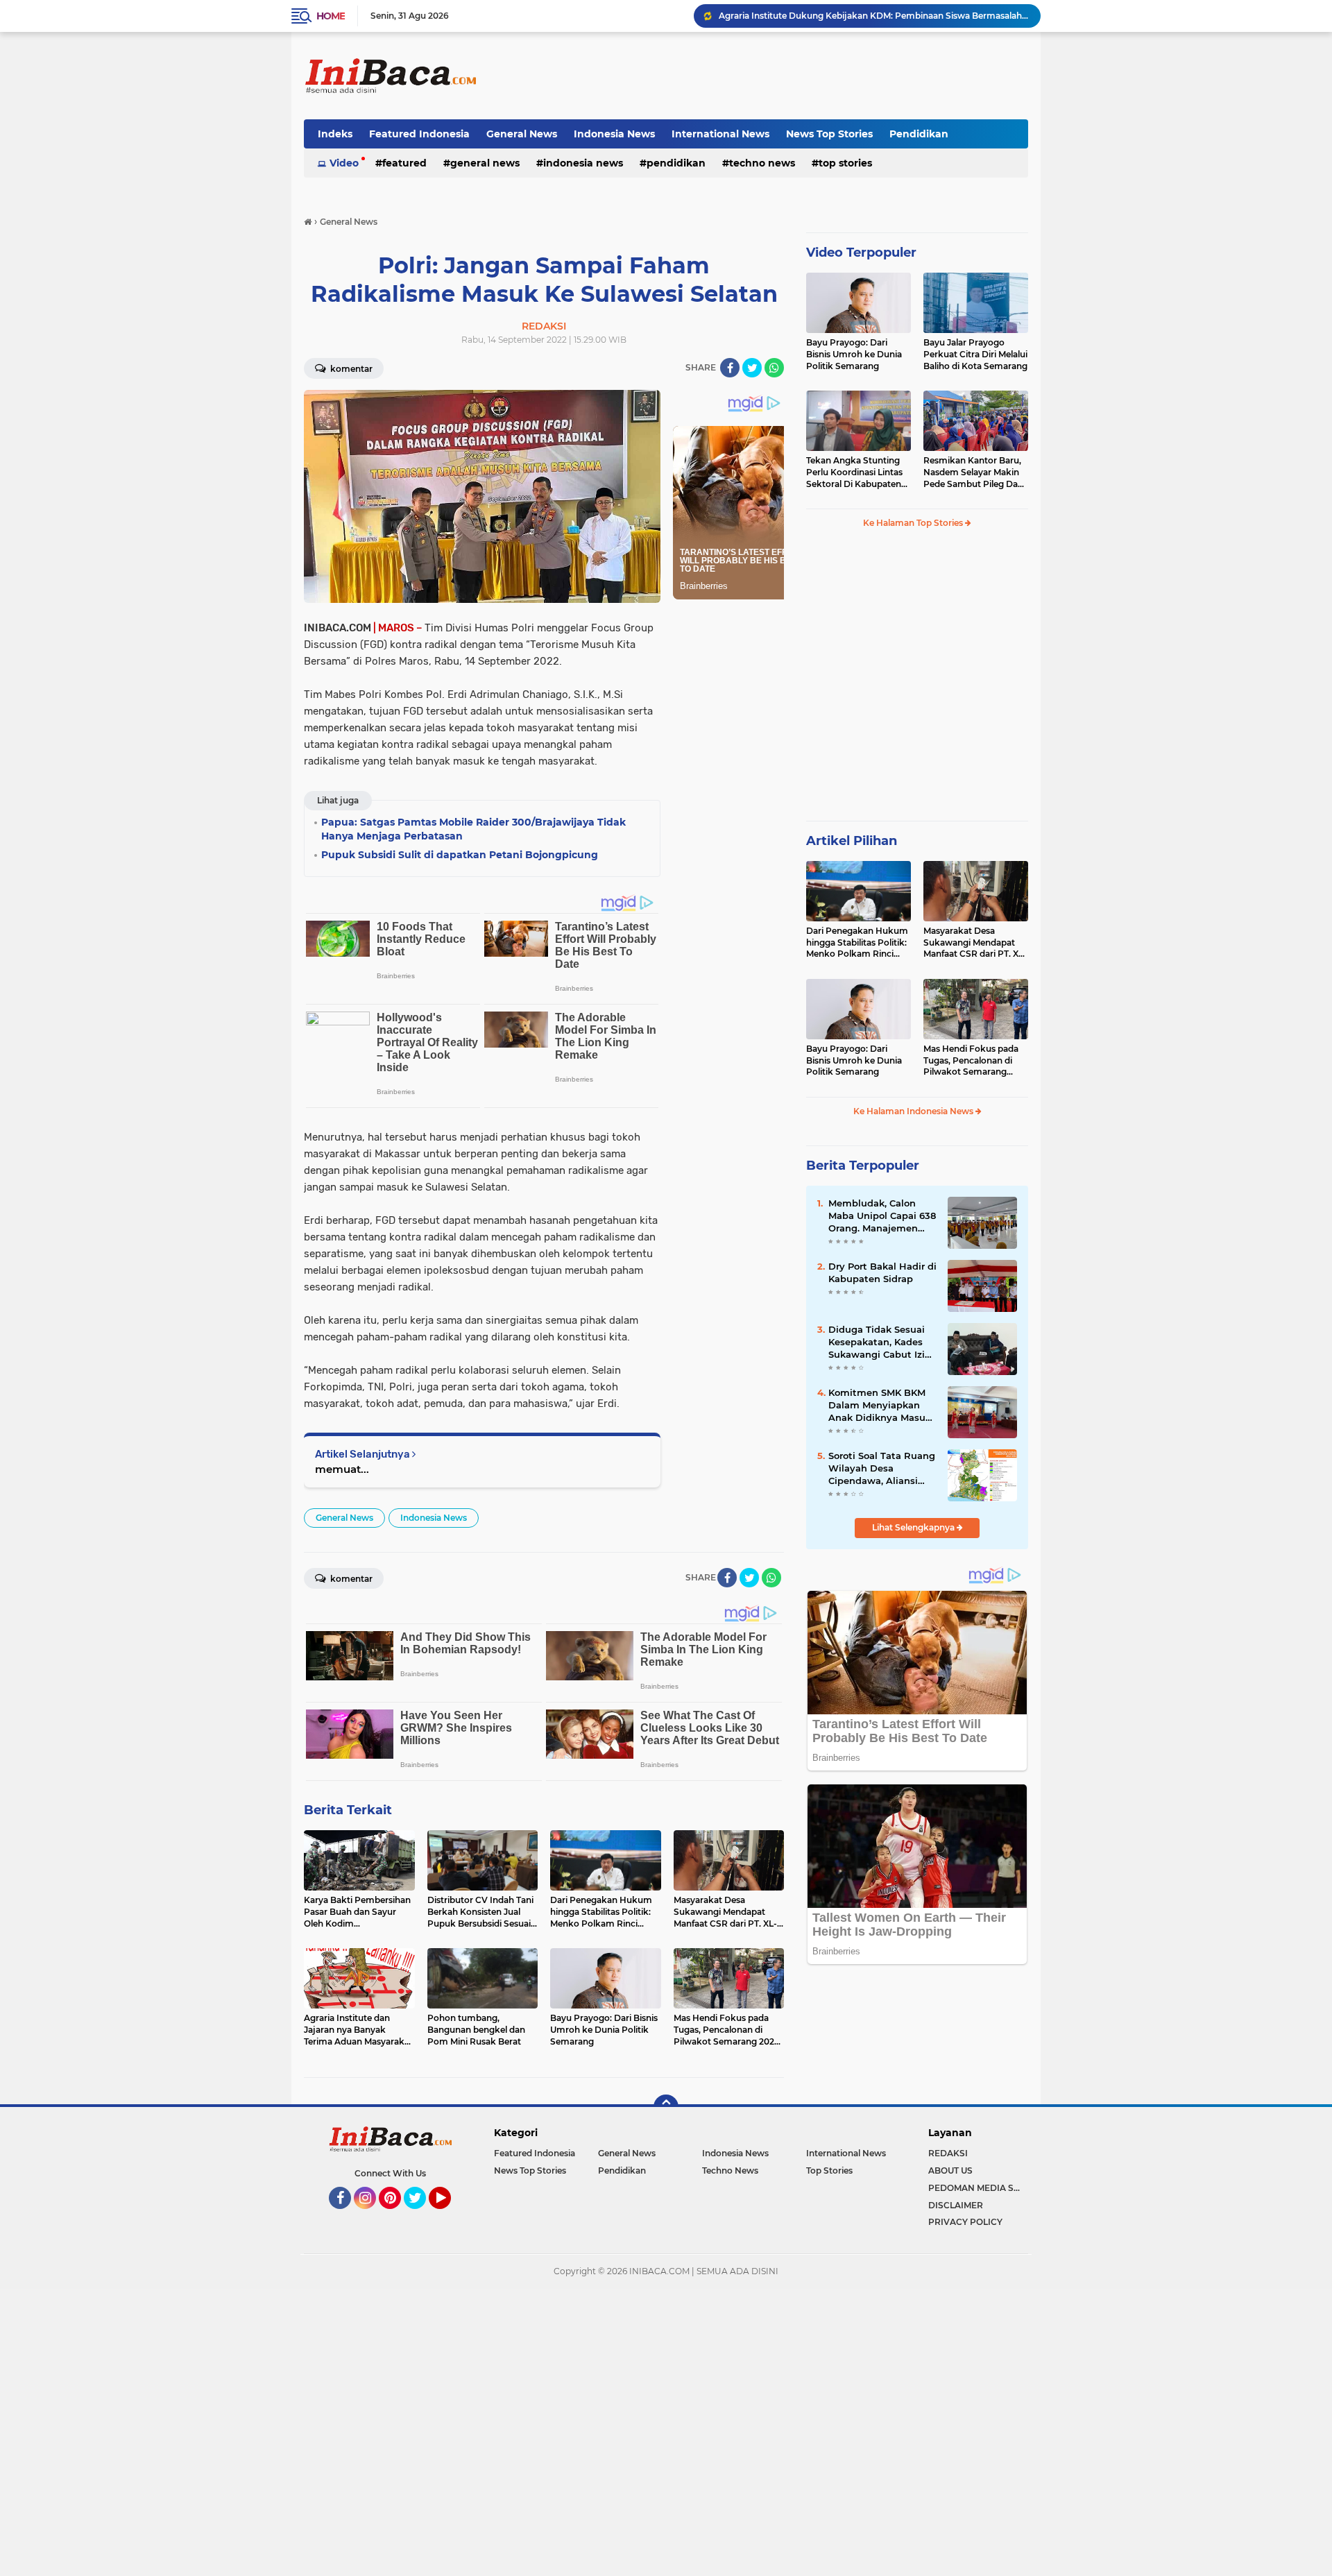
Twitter (421, 2215)
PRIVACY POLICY (965, 2222)
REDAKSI (948, 2153)
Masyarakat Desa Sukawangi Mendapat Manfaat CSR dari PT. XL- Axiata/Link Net (975, 943)
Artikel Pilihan (852, 841)
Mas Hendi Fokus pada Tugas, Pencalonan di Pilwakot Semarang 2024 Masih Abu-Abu (971, 1061)
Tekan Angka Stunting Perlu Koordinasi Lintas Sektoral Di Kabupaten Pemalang (854, 472)
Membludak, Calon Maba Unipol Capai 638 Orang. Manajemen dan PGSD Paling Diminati (882, 1216)
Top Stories (845, 163)
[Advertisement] (776, 76)
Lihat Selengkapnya (914, 1527)
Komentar (350, 369)
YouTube (449, 2215)
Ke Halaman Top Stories (914, 523)
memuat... (342, 1469)
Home (331, 16)
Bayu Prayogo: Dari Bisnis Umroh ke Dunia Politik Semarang (854, 354)
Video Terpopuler (861, 253)
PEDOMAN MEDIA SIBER (978, 2188)
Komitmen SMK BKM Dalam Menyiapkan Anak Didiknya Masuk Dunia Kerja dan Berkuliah (880, 1406)
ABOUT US (950, 2170)
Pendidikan (919, 134)
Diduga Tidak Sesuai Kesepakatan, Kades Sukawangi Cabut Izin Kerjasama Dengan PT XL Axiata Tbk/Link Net (882, 1342)
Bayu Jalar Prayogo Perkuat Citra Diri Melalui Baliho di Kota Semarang (975, 354)
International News (720, 134)
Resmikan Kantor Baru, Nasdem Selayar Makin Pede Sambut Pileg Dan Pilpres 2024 (973, 472)
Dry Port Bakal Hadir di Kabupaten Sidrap (882, 1272)
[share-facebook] (730, 368)
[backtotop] (666, 2107)
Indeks (335, 134)
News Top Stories (829, 134)
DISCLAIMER (956, 2205)
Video (344, 163)
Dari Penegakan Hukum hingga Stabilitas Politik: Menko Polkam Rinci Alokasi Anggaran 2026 (857, 943)
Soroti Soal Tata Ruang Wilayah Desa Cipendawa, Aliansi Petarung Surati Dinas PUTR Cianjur (882, 1469)
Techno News (762, 163)
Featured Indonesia (419, 134)
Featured (404, 163)
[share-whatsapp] (774, 368)
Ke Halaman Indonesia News (914, 1111)
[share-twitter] (752, 368)
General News (522, 134)
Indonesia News (614, 134)
